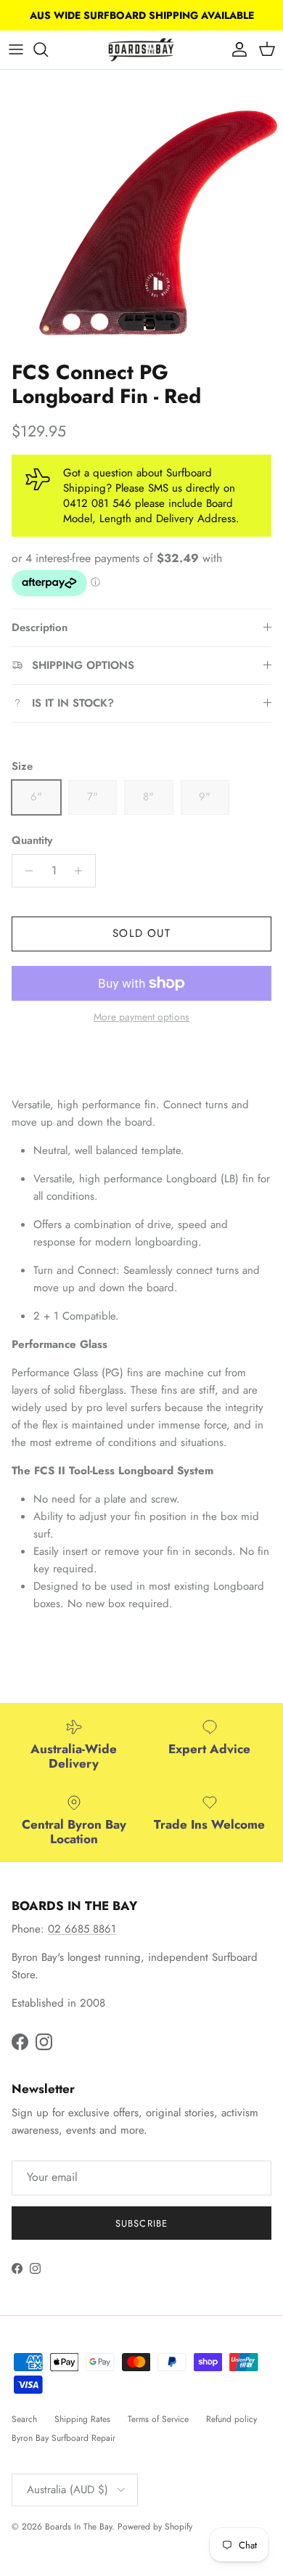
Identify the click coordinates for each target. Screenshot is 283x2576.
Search (24, 2419)
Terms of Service (158, 2419)
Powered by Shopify (155, 2527)
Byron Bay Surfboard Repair (63, 2438)
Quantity (32, 841)
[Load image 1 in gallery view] (141, 211)
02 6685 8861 (82, 1929)
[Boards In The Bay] (141, 50)
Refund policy (231, 2419)
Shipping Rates (82, 2419)
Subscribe (141, 2223)
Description (40, 627)
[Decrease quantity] (25, 871)
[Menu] (16, 49)
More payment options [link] (141, 1017)
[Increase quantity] (82, 871)
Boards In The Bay (78, 2527)
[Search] (48, 49)
